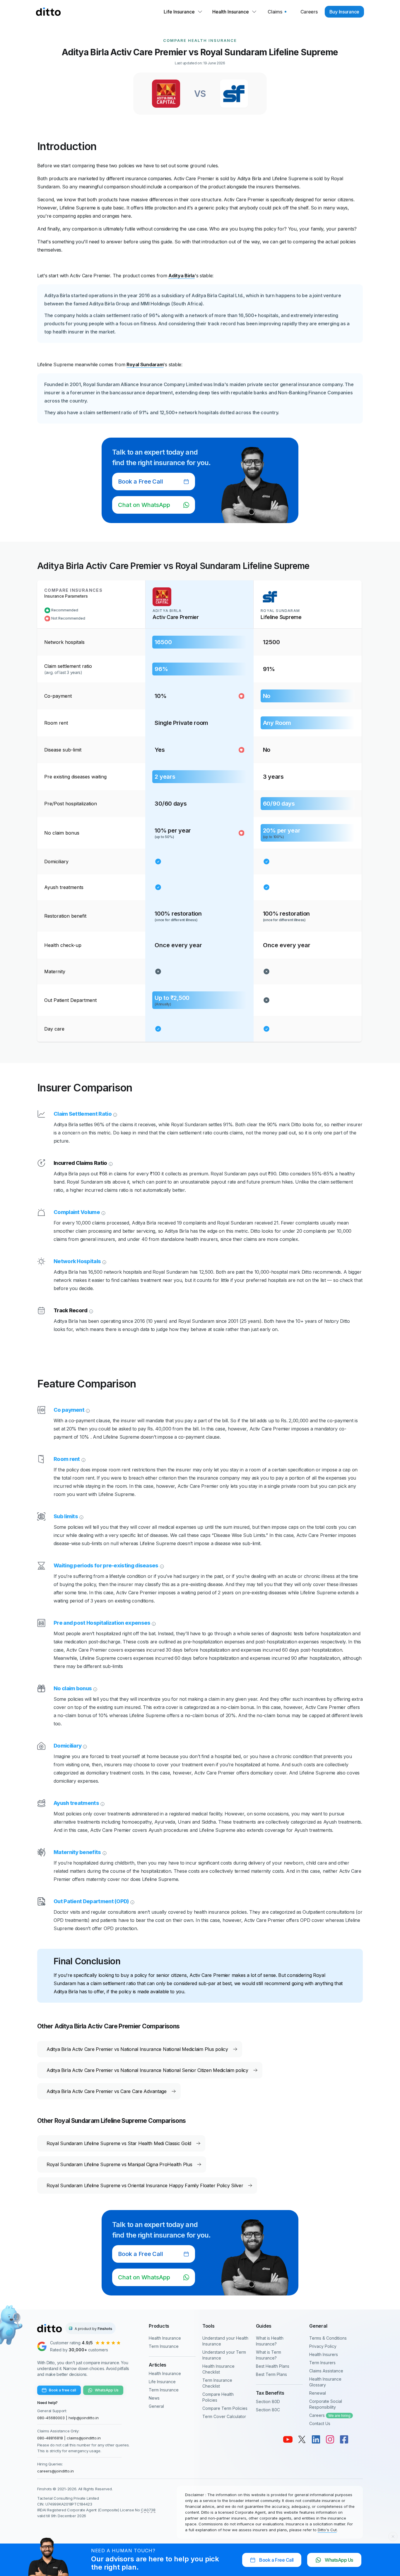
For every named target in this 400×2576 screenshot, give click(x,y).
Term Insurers (322, 2363)
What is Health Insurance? (270, 2341)
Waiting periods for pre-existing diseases (106, 1565)
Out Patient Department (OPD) (91, 1901)
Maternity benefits (77, 1852)
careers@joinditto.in (55, 2471)
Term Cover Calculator (224, 2416)
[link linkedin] (316, 2439)
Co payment (69, 1410)
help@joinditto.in (84, 2418)
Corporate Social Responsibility (326, 2404)
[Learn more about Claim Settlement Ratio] (114, 1114)
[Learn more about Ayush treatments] (102, 1803)
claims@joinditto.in (84, 2438)
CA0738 (148, 2510)
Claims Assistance (326, 2371)
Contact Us (320, 2423)
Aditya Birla (182, 276)
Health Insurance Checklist (218, 2369)
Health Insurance (165, 2338)
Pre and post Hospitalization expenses (102, 1623)
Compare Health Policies (218, 2397)
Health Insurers (324, 2354)
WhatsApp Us (107, 2390)
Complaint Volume (77, 1212)
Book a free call (63, 2390)
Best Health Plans (273, 2366)
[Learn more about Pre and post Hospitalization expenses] (153, 1623)
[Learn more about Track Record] (90, 1311)
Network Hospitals (77, 1261)
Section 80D (268, 2402)
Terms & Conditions (328, 2338)
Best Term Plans (271, 2374)
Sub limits (66, 1516)
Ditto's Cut (327, 2530)
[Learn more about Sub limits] (81, 1516)
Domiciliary (67, 1746)
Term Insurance (164, 2346)
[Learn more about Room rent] (83, 1459)
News (154, 2398)
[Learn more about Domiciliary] (84, 1746)
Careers (330, 2415)
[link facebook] (344, 2439)
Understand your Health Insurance (225, 2341)
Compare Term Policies (225, 2408)
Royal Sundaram (145, 364)
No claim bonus (73, 1688)
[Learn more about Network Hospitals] (104, 1261)
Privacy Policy (323, 2346)
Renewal (318, 2393)
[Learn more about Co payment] (87, 1410)
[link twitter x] (302, 2439)
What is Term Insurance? (269, 2355)
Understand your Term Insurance (224, 2355)
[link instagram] (330, 2439)
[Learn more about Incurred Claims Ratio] (110, 1163)
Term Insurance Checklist (217, 2383)
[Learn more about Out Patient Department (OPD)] (132, 1901)
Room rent (67, 1459)
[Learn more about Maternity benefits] (104, 1852)
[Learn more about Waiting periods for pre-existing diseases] (161, 1566)
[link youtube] (288, 2439)
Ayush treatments (76, 1803)
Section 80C (268, 2410)
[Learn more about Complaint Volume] (103, 1212)
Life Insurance (162, 2382)
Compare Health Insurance (200, 40)
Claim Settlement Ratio (83, 1114)
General (156, 2406)
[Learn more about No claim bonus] (95, 1688)
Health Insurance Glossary (325, 2382)
